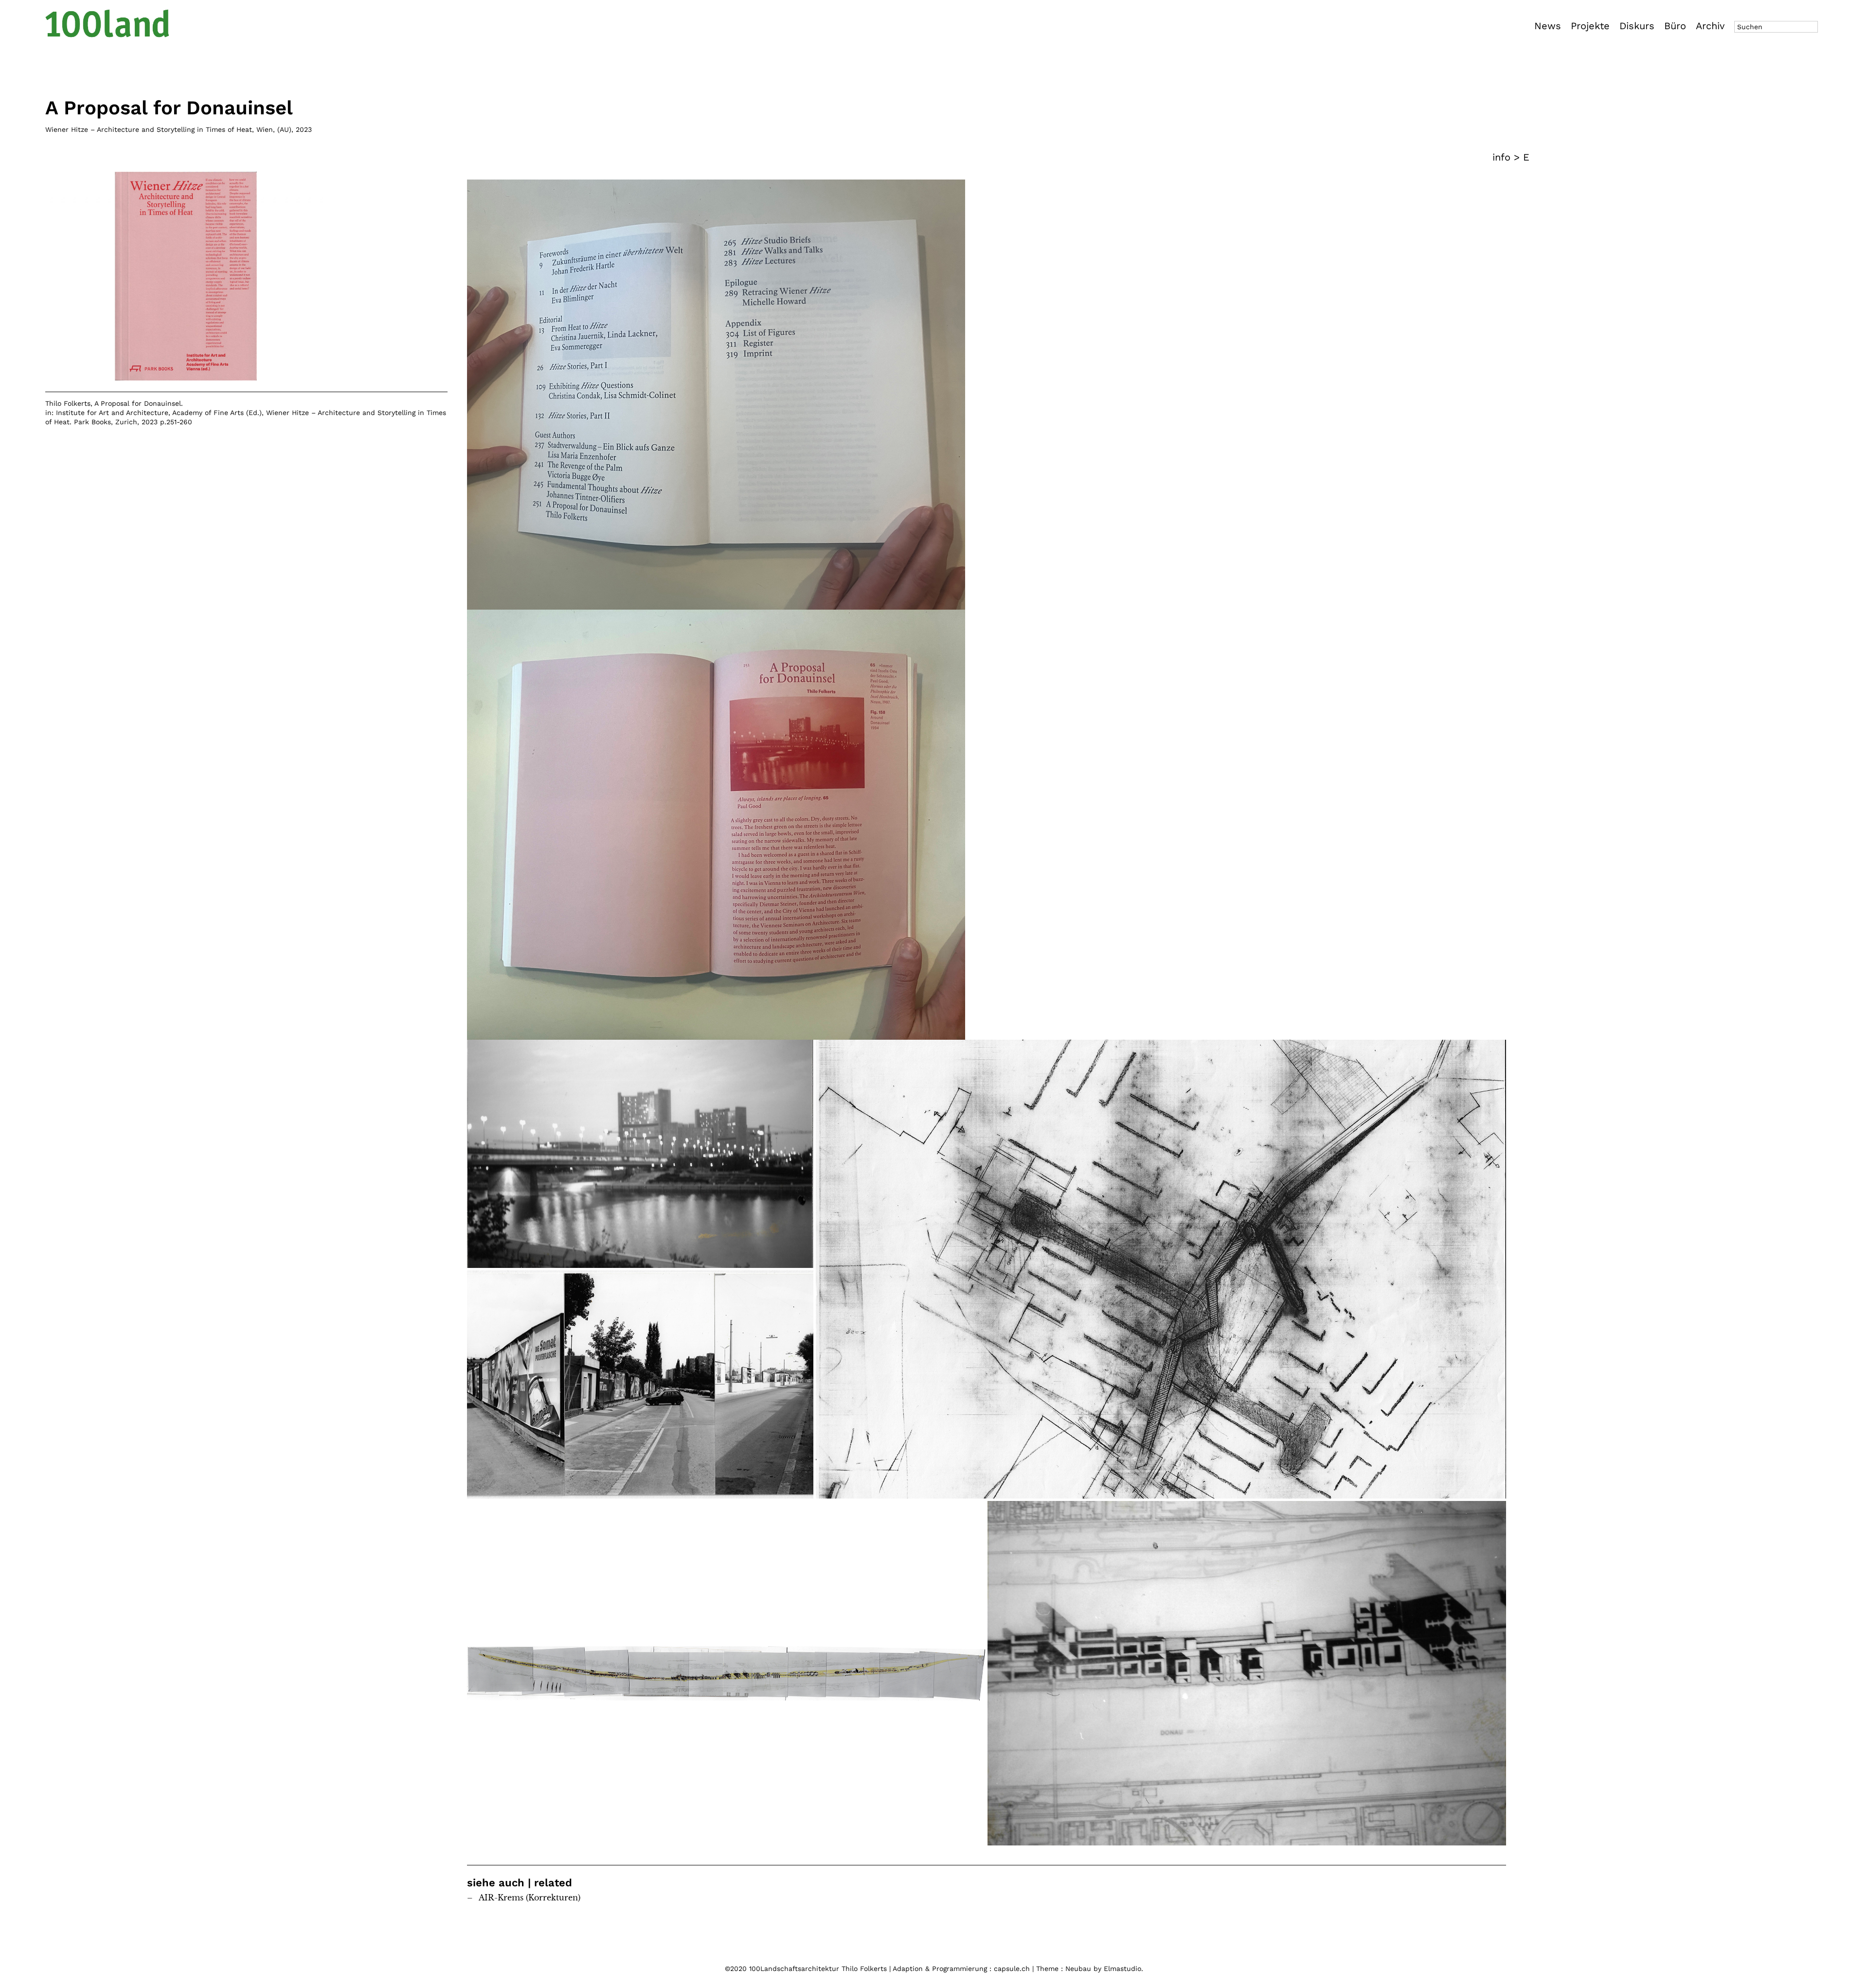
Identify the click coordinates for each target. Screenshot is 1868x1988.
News (1548, 26)
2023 (304, 129)
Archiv (1710, 26)
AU (284, 129)
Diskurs (1637, 26)
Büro (1675, 26)
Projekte (1590, 26)
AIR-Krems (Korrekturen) (530, 1898)
